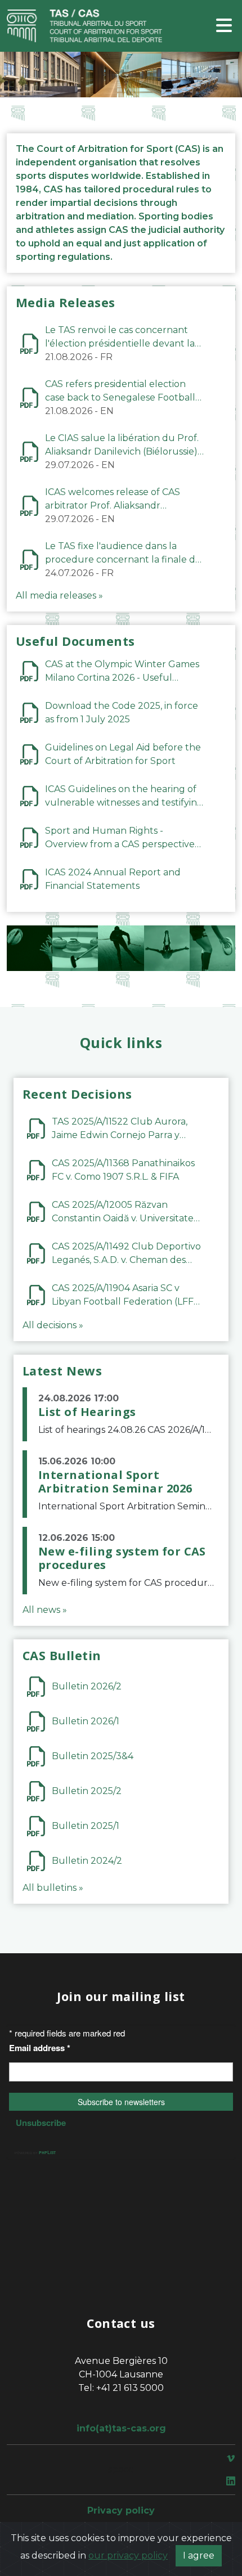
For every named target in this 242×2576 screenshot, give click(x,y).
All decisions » (53, 1325)
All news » (45, 1610)
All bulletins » (53, 1888)
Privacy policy (121, 2510)
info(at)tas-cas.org (121, 2428)
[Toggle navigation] (224, 26)
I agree (199, 2555)
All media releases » (59, 595)
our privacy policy (128, 2555)
